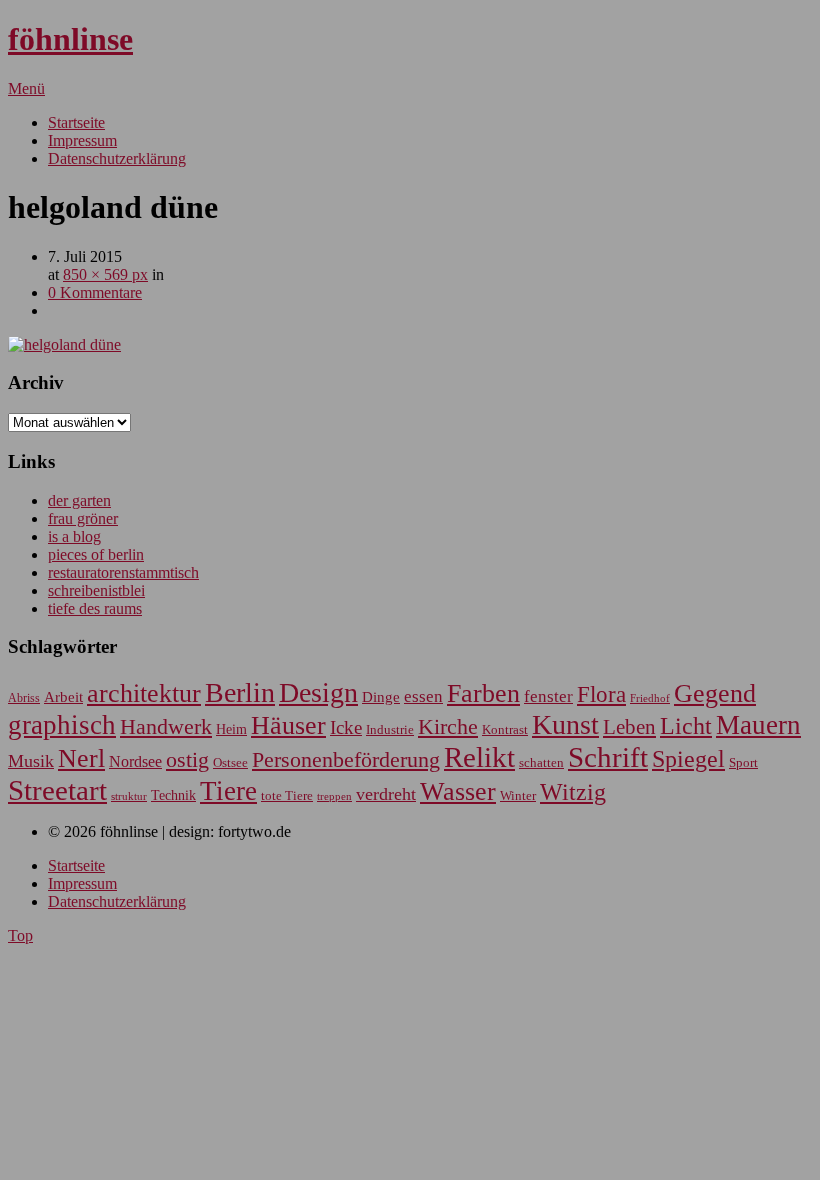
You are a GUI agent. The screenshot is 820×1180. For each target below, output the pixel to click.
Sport (743, 762)
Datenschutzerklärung (117, 158)
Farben (483, 693)
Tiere (228, 791)
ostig (187, 760)
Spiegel (688, 758)
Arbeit (63, 696)
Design (318, 692)
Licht (686, 725)
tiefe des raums (95, 608)
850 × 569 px (105, 274)
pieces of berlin (96, 554)
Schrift (608, 757)
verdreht (386, 794)
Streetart (57, 790)
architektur (144, 693)
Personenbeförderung (346, 759)
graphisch (62, 725)
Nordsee (135, 761)
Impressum (82, 140)
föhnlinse (70, 39)
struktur (129, 796)
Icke (346, 727)
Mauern (758, 725)
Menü (26, 88)
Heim (231, 729)
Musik (31, 761)
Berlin (240, 692)
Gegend (715, 693)
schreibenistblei (96, 590)
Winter (518, 796)
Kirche (448, 727)
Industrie (390, 729)
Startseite (76, 122)
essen (423, 696)
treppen (334, 796)
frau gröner (83, 518)
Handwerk (166, 727)
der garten (79, 500)
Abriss (24, 698)
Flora (601, 694)
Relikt (479, 757)
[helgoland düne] (64, 344)
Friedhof (650, 698)
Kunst (565, 724)
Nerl (81, 758)
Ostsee (230, 762)
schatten (541, 763)
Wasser (458, 791)
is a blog (74, 536)
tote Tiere (287, 795)
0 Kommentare (95, 292)
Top (20, 935)
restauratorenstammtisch (123, 572)
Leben (629, 727)
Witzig (573, 792)
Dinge (381, 697)
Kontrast (505, 730)
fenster (548, 696)
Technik (173, 795)
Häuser (288, 725)
